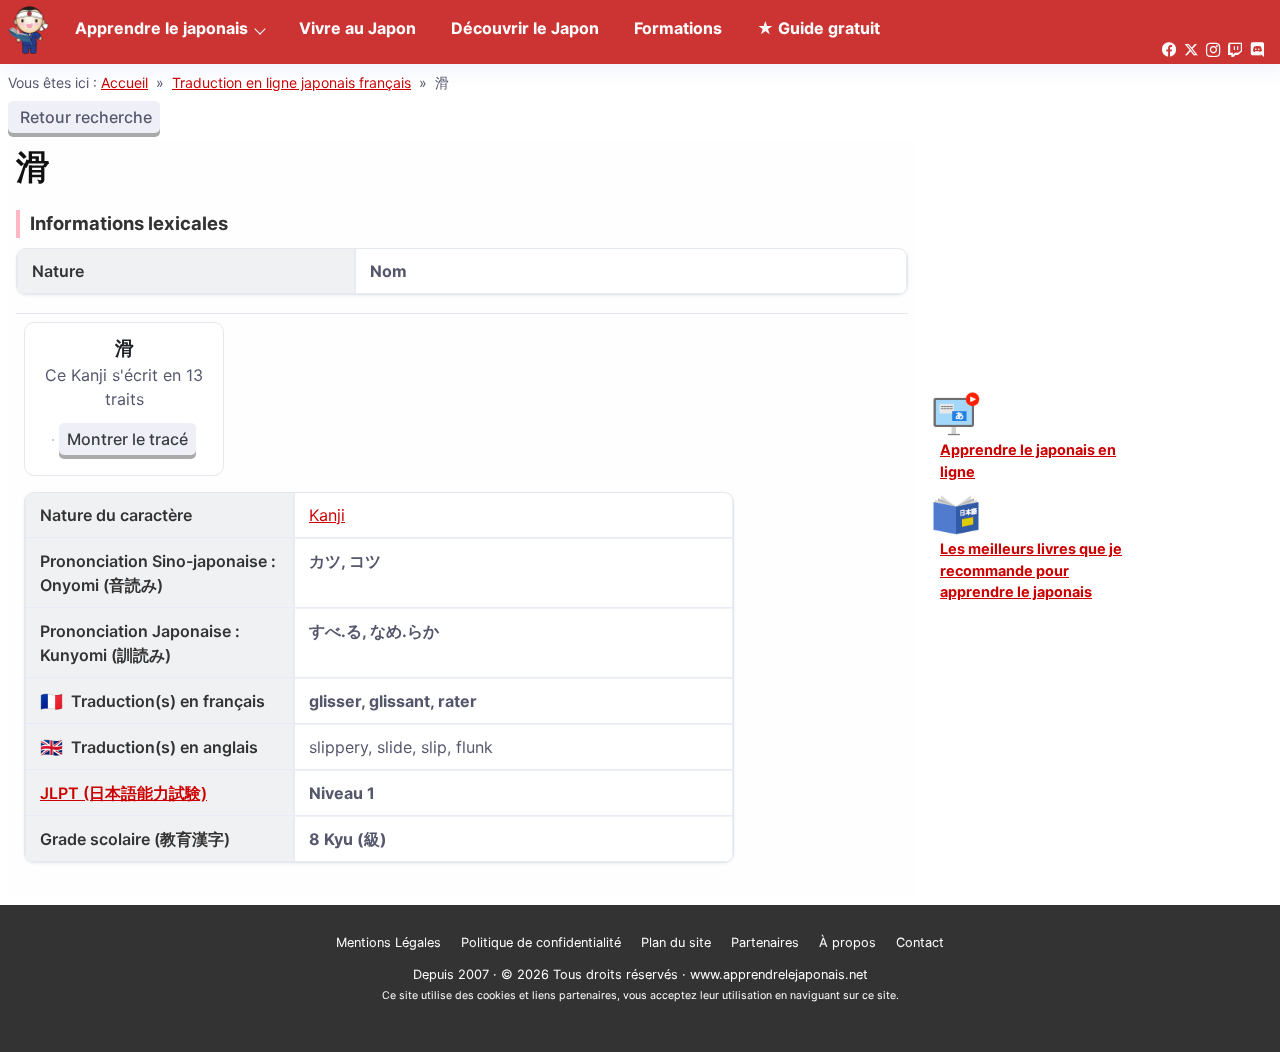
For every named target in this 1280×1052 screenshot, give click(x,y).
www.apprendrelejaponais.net (779, 974)
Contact (920, 942)
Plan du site (676, 942)
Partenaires (765, 942)
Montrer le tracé (127, 439)
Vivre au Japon (357, 28)
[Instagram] (1213, 50)
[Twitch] (1235, 50)
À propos (847, 942)
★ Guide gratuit (818, 28)
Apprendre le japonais (161, 28)
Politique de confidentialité (541, 942)
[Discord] (1257, 50)
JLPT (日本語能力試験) (123, 793)
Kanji (327, 515)
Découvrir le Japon (525, 28)
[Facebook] (1169, 50)
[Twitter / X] (1191, 50)
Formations (678, 28)
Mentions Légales (388, 942)
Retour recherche (84, 117)
